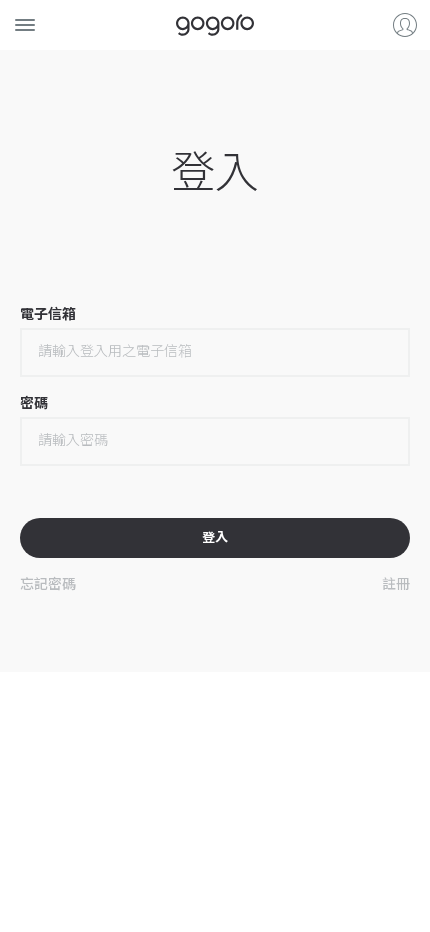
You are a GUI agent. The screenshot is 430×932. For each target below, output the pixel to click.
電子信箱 (48, 314)
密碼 (34, 403)
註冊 (396, 583)
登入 (405, 25)
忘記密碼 (48, 583)
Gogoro (215, 25)
